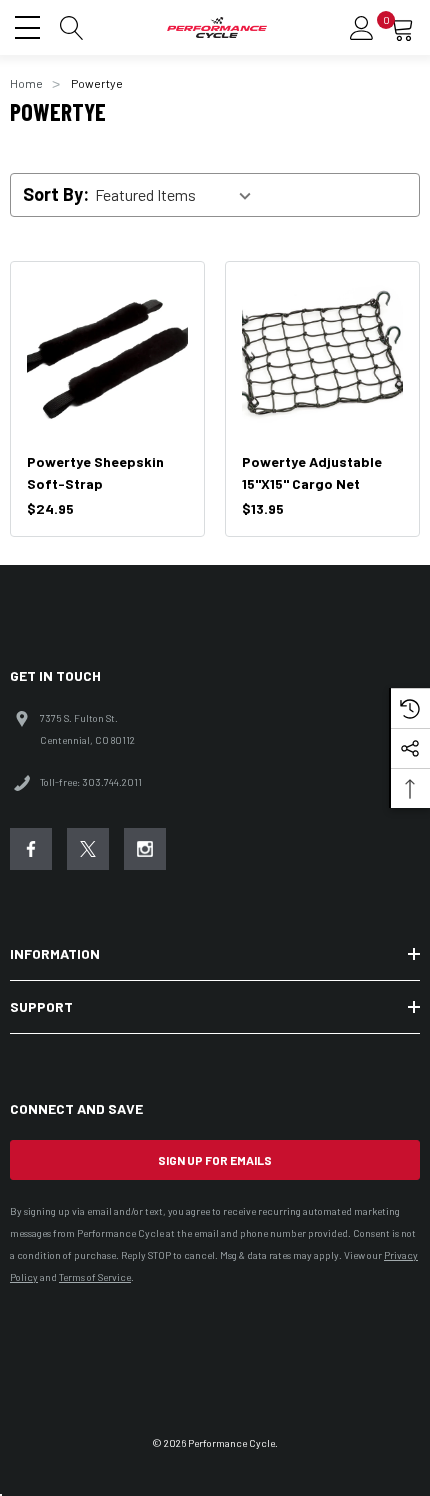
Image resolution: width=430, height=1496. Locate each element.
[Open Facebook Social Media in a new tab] (31, 849)
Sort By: (56, 194)
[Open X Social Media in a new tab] (88, 849)
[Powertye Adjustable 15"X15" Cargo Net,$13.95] (322, 358)
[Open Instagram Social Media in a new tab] (145, 849)
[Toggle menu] (30, 25)
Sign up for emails (215, 1160)
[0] (402, 28)
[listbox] (178, 195)
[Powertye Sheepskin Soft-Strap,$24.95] (107, 358)
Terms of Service (95, 1277)
